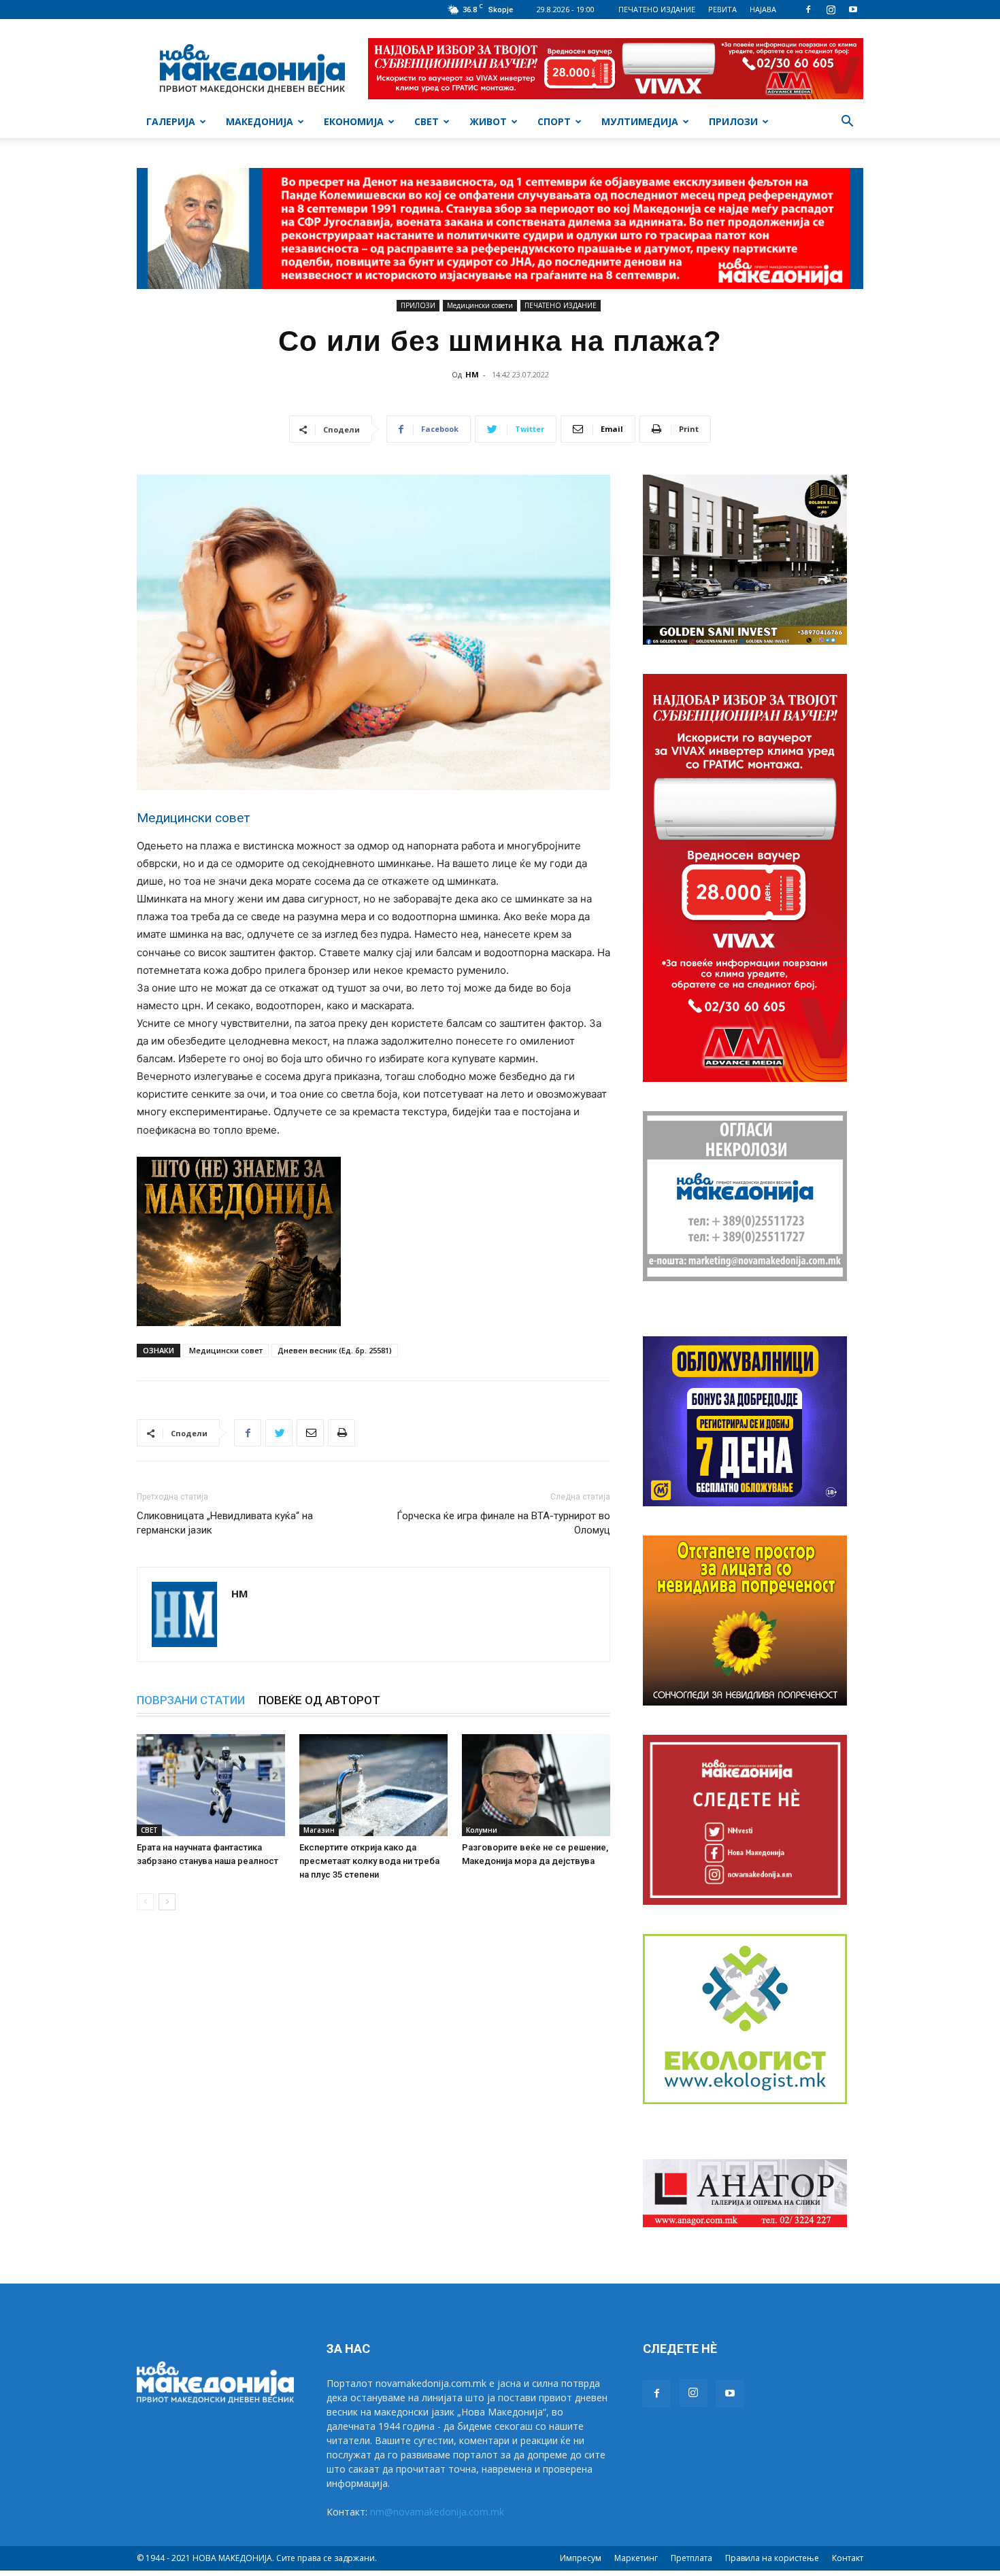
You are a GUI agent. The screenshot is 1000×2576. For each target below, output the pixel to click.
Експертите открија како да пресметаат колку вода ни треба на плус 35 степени (369, 1861)
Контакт (848, 2558)
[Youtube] (853, 10)
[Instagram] (831, 10)
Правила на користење (772, 2558)
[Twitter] (279, 1433)
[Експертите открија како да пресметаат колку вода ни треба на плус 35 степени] (373, 1785)
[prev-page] (145, 1902)
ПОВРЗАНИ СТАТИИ (191, 1700)
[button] (847, 123)
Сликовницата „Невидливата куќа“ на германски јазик (225, 1523)
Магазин (319, 1830)
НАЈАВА (763, 9)
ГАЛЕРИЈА (171, 121)
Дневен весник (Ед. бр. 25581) (335, 1350)
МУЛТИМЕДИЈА (640, 121)
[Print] (341, 1433)
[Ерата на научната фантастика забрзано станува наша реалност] (211, 1785)
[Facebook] (808, 10)
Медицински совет (226, 1350)
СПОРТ (554, 121)
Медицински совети (480, 305)
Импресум (581, 2558)
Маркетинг (636, 2558)
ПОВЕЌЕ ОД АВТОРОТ (319, 1700)
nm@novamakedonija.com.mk (437, 2512)
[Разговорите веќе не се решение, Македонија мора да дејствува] (536, 1785)
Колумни (482, 1830)
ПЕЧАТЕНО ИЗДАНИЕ (657, 9)
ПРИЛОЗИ (733, 121)
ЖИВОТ (488, 121)
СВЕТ (427, 121)
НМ (472, 374)
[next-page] (167, 1902)
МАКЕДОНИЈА (260, 121)
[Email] (310, 1433)
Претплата (691, 2558)
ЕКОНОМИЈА (354, 121)
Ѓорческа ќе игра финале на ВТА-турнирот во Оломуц (503, 1523)
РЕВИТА (722, 9)
